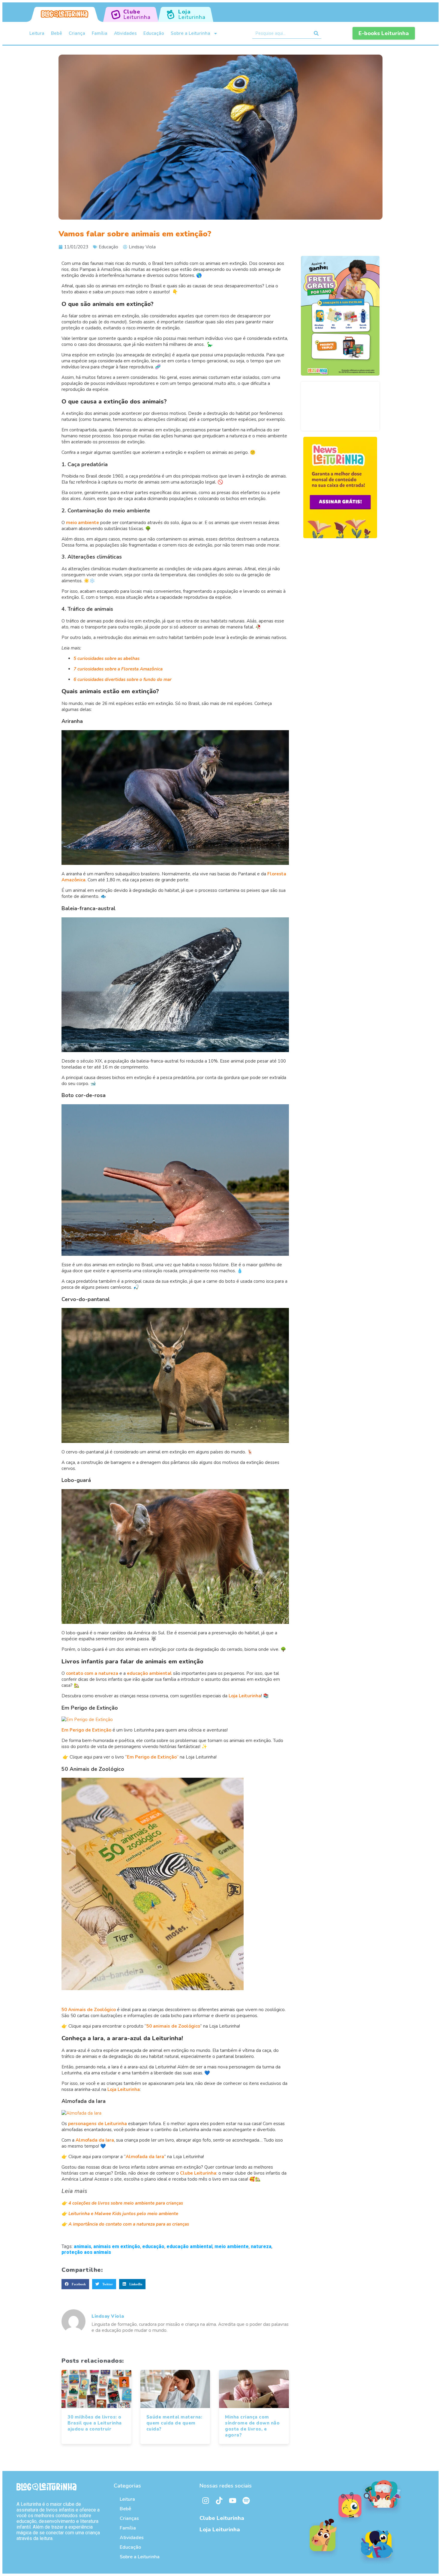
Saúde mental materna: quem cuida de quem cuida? (174, 2423)
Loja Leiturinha (220, 2530)
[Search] (316, 33)
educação (153, 2246)
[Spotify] (246, 2500)
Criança (77, 33)
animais (82, 2246)
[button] (75, 2284)
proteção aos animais (86, 2252)
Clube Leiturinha (222, 2518)
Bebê (57, 33)
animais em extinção (117, 2246)
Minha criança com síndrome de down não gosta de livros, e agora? (252, 2426)
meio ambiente (232, 2246)
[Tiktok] (219, 2500)
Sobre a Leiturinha (190, 33)
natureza (261, 2246)
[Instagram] (205, 2500)
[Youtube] (232, 2500)
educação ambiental (189, 2246)
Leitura (37, 33)
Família (100, 33)
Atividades (125, 33)
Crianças (129, 2518)
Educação (154, 33)
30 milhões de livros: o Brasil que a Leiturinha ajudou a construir (95, 2423)
